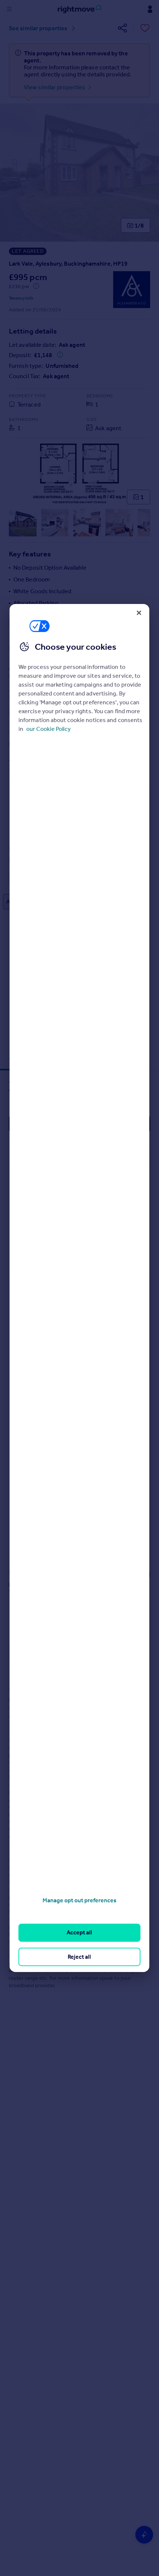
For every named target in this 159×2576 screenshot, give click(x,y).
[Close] (139, 613)
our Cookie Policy (48, 729)
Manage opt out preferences (79, 1900)
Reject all (79, 1957)
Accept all (79, 1932)
